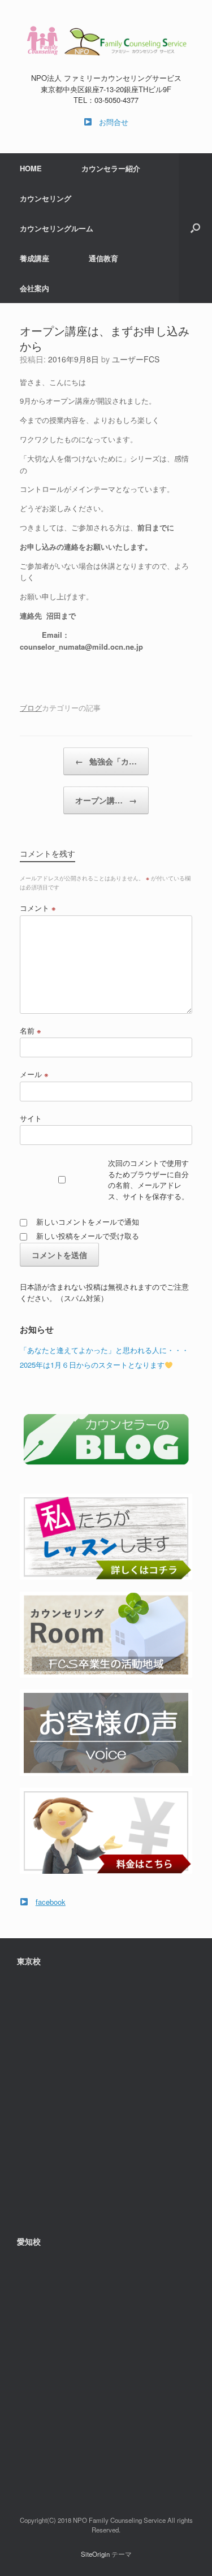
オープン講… (106, 800)
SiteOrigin (95, 2554)
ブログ (31, 708)
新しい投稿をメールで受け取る (88, 1236)
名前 (31, 1030)
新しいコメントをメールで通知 (88, 1222)
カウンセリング (46, 198)
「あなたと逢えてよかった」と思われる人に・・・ (104, 1350)
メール (34, 1074)
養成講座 (34, 258)
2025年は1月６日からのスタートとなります (92, 1365)
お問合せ (114, 122)
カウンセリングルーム (57, 228)
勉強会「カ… (106, 761)
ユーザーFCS (136, 359)
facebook (51, 1902)
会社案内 (34, 288)
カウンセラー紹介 (111, 168)
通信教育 (103, 258)
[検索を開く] (195, 228)
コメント (38, 908)
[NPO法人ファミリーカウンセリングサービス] (106, 40)
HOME (31, 168)
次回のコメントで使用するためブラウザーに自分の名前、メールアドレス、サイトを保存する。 (148, 1179)
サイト (31, 1118)
